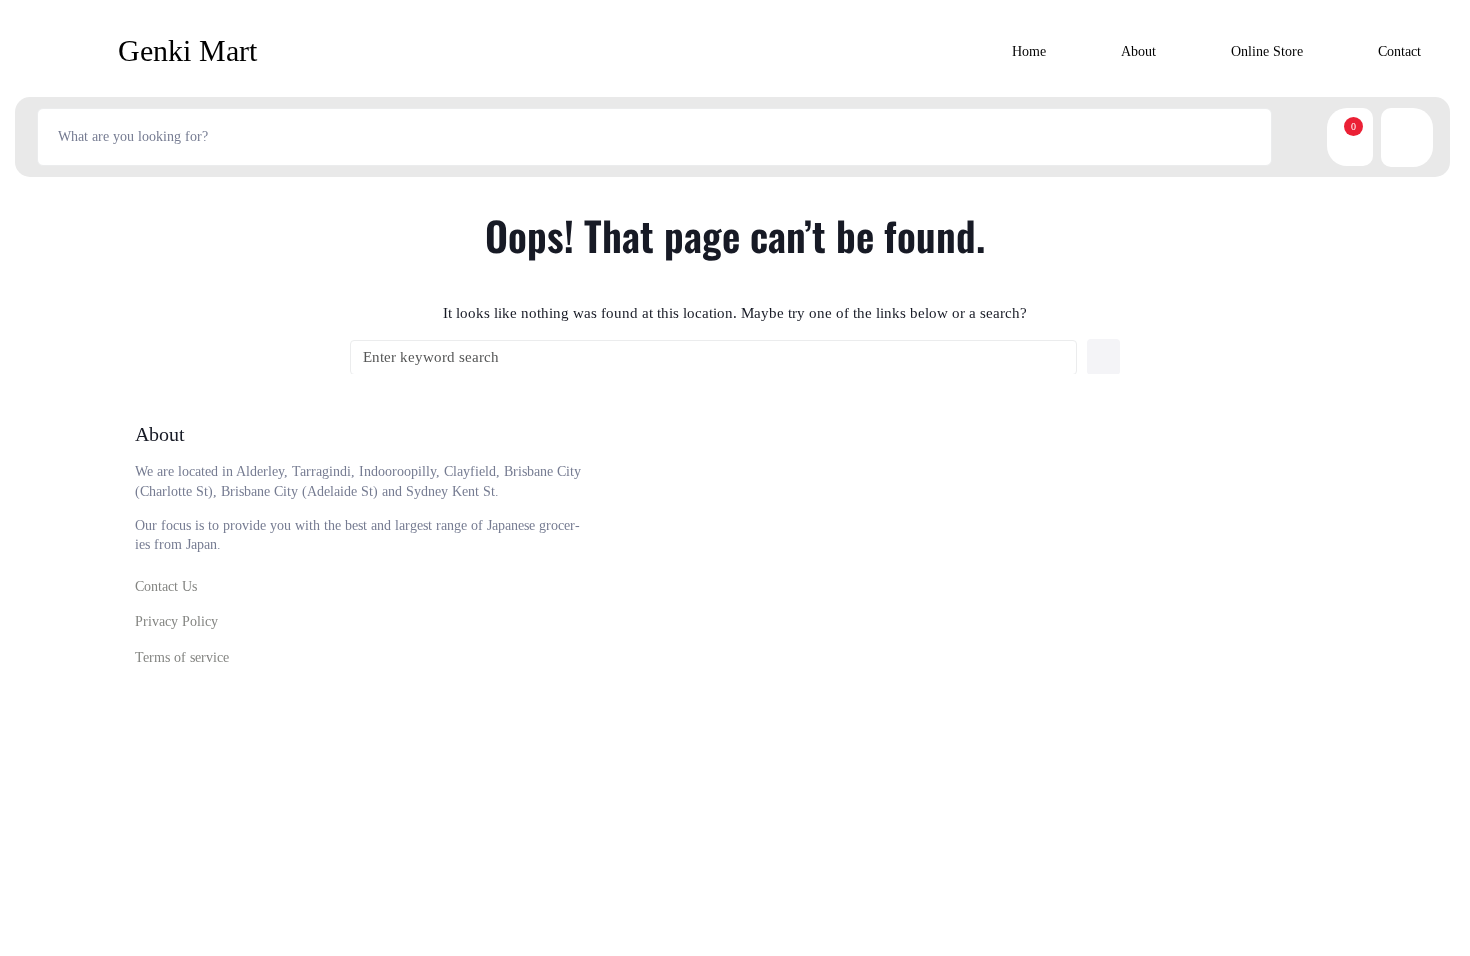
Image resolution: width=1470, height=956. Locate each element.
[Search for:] (713, 357)
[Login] (1420, 137)
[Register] (1393, 137)
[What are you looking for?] (654, 137)
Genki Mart (187, 50)
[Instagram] (1165, 655)
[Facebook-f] (1111, 655)
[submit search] (1295, 137)
